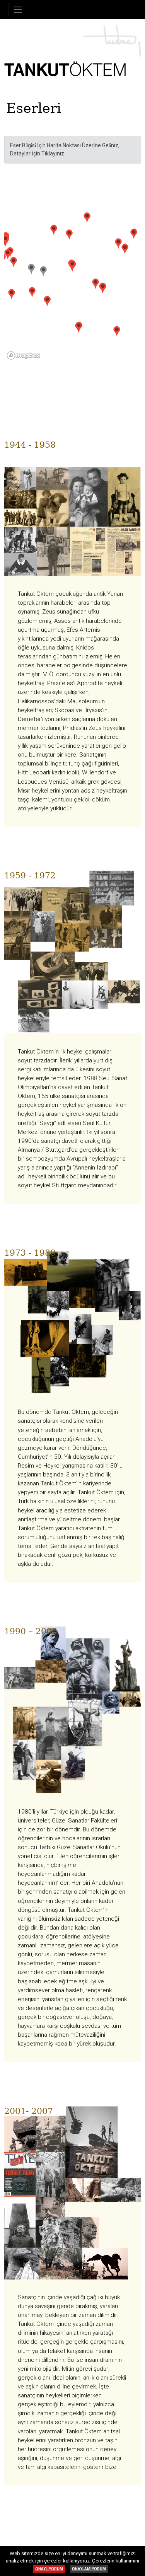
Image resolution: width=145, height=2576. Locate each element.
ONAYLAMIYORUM (89, 2569)
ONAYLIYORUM (49, 2569)
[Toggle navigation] (18, 9)
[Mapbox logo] (24, 355)
